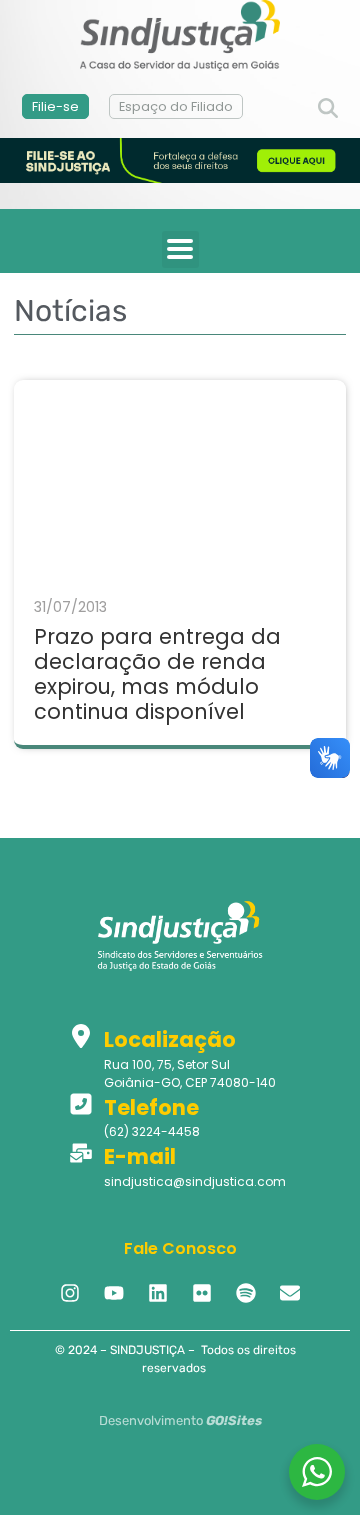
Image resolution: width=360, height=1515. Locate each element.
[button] (328, 109)
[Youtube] (114, 1293)
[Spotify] (246, 1293)
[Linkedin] (158, 1293)
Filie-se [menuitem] (55, 106)
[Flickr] (202, 1293)
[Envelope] (290, 1293)
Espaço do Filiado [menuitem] (176, 106)
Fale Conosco (180, 1248)
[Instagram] (70, 1293)
